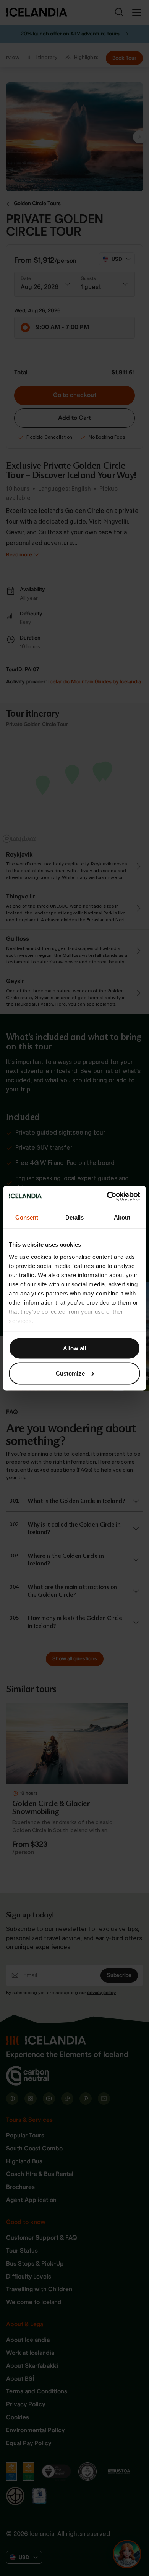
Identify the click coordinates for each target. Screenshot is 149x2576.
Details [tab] (75, 1217)
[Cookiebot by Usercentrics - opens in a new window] (107, 1196)
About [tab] (122, 1217)
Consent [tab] (27, 1217)
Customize (70, 1373)
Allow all (75, 1348)
